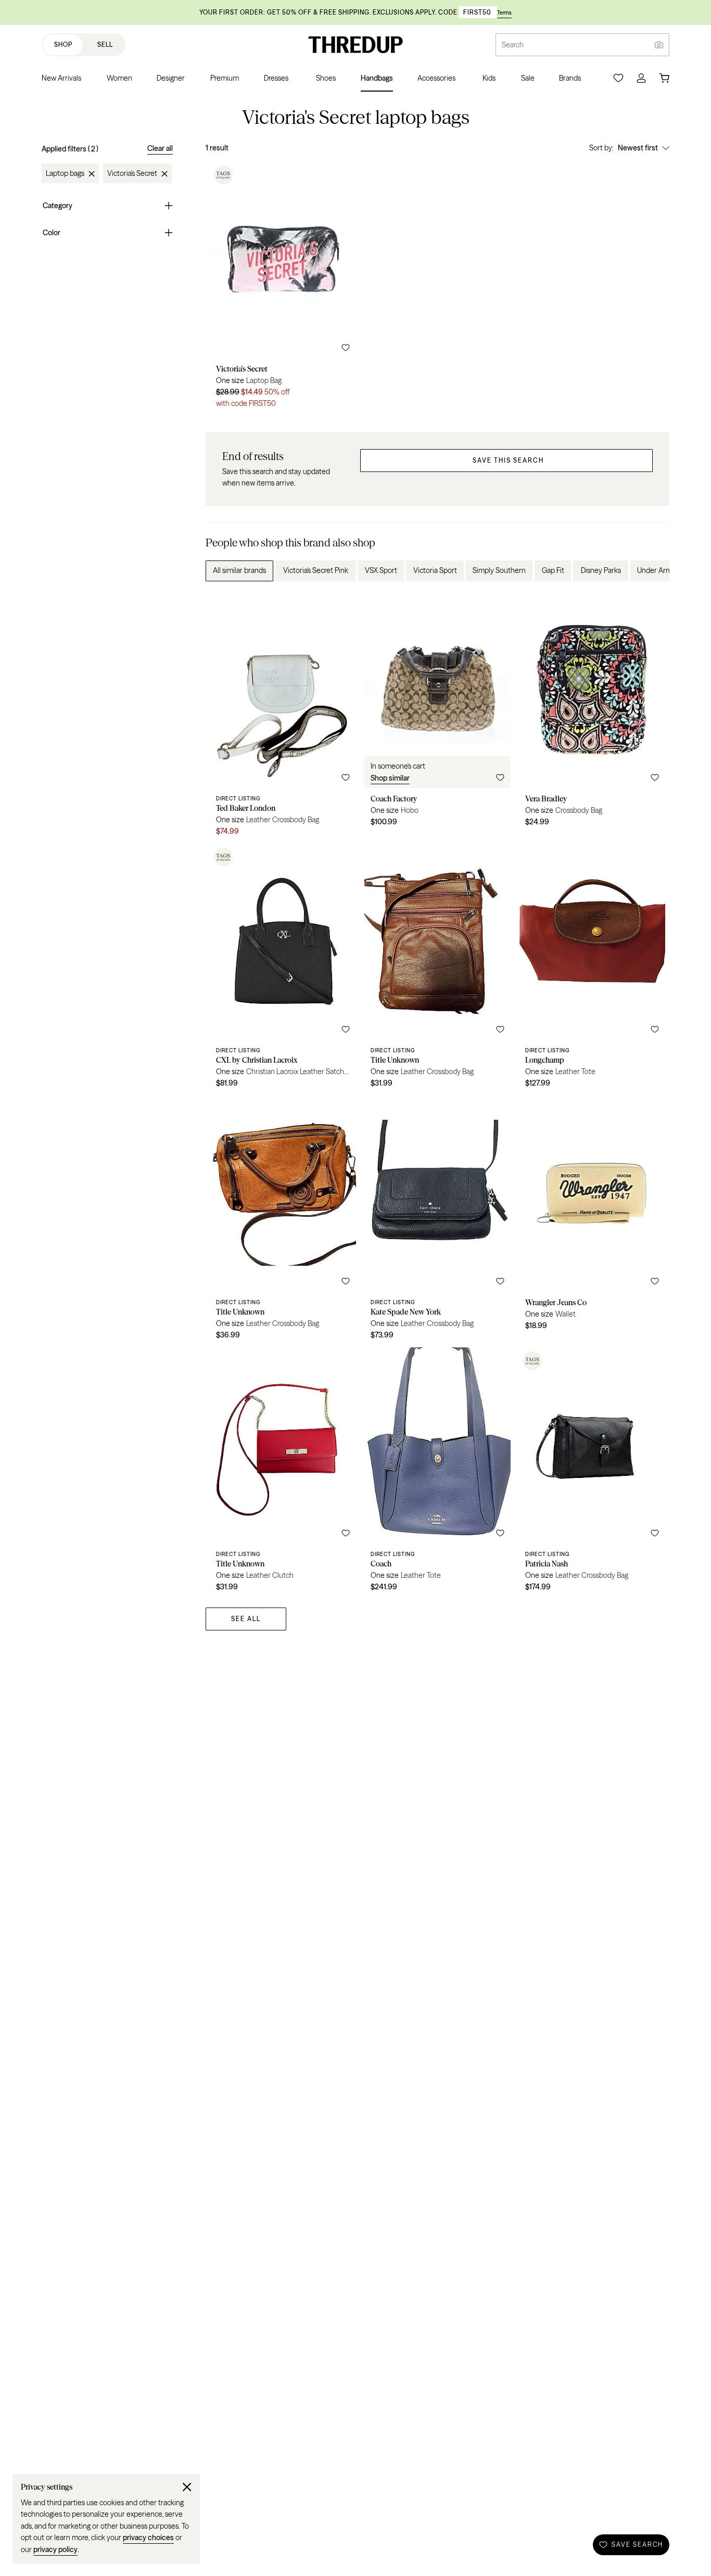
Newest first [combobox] (638, 148)
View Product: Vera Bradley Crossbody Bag (592, 718)
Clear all (160, 148)
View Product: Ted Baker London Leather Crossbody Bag (283, 718)
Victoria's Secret (132, 174)
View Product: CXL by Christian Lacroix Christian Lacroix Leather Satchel (283, 970)
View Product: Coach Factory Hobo (437, 718)
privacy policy (55, 2549)
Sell (105, 44)
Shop (63, 44)
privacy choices (148, 2537)
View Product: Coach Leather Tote (437, 1473)
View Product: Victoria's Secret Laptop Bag (283, 288)
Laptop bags (65, 174)
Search (513, 45)
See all (246, 1619)
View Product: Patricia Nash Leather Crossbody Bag (592, 1473)
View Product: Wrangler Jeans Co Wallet (592, 1221)
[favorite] (346, 348)
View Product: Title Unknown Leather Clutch (283, 1473)
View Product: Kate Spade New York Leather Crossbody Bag (437, 1221)
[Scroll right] (653, 571)
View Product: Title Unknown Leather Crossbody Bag (437, 970)
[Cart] (664, 78)
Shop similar (390, 778)
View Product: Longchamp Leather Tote (592, 970)
